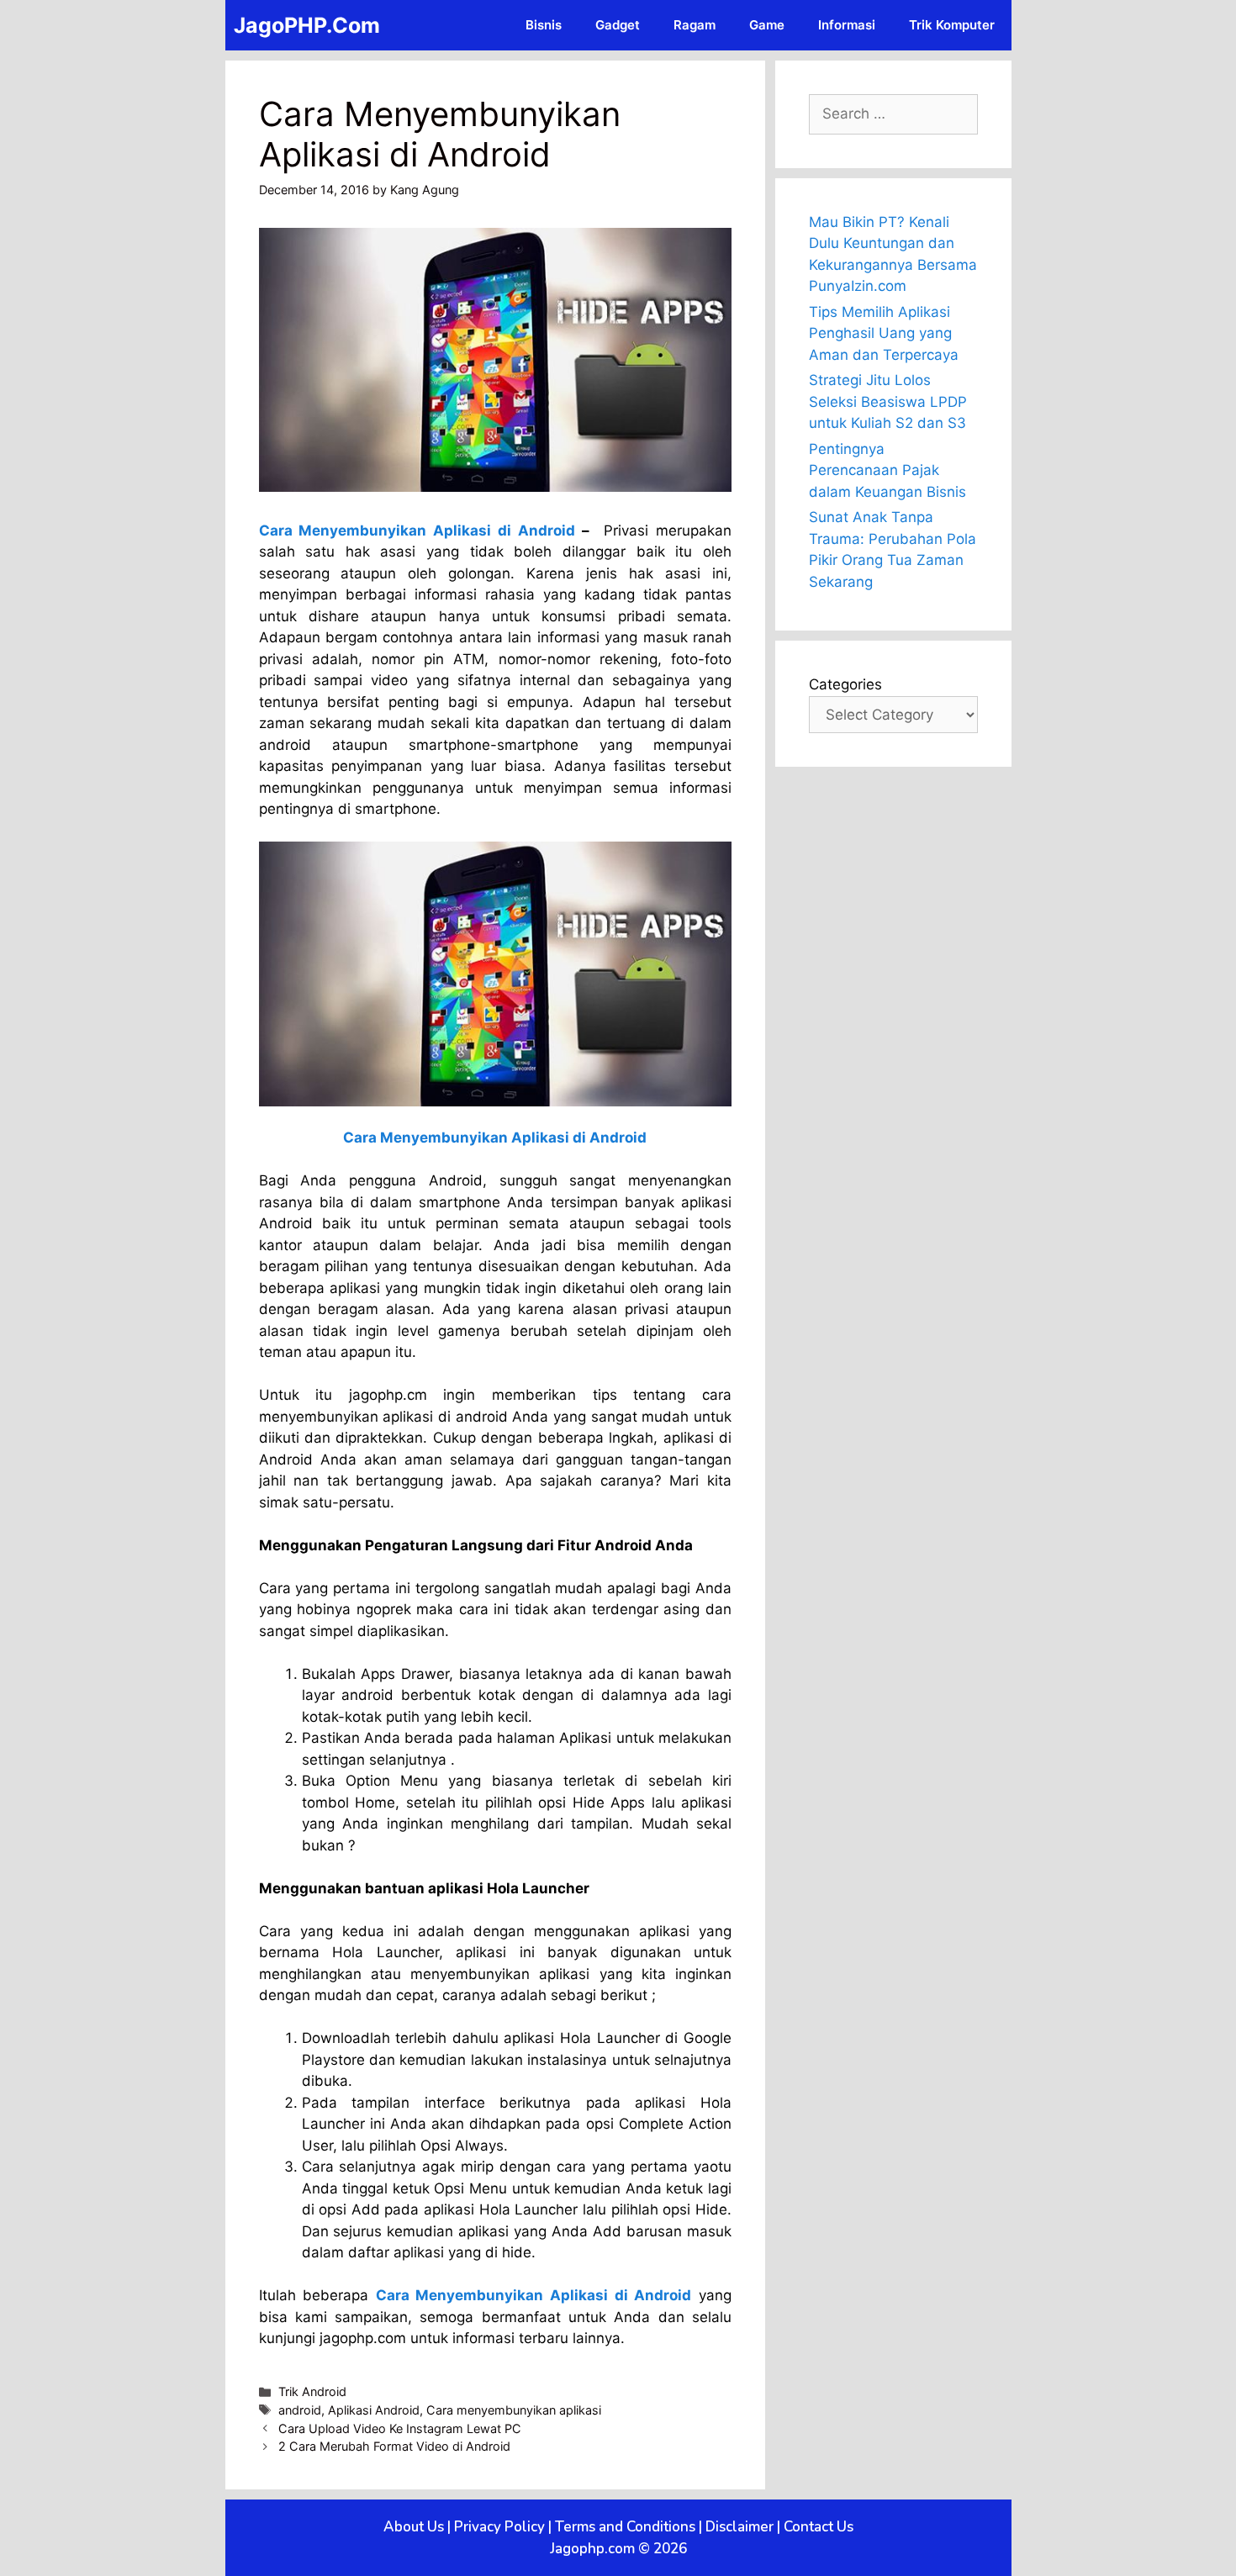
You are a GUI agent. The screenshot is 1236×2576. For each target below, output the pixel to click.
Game (767, 25)
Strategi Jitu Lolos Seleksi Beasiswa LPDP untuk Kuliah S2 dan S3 (888, 401)
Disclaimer (739, 2527)
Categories (845, 684)
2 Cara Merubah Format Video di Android (394, 2446)
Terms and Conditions (625, 2527)
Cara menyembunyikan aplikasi (514, 2410)
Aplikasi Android (374, 2410)
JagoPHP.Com (307, 25)
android (300, 2410)
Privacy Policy (499, 2527)
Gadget (618, 25)
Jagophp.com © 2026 (618, 2549)
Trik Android (312, 2391)
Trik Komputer (952, 25)
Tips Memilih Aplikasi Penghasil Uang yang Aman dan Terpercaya (884, 333)
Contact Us (819, 2527)
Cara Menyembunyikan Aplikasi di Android (417, 531)
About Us (414, 2527)
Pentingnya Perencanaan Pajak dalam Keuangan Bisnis (887, 470)
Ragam (695, 25)
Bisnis (544, 25)
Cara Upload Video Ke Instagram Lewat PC (400, 2428)
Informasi (847, 25)
